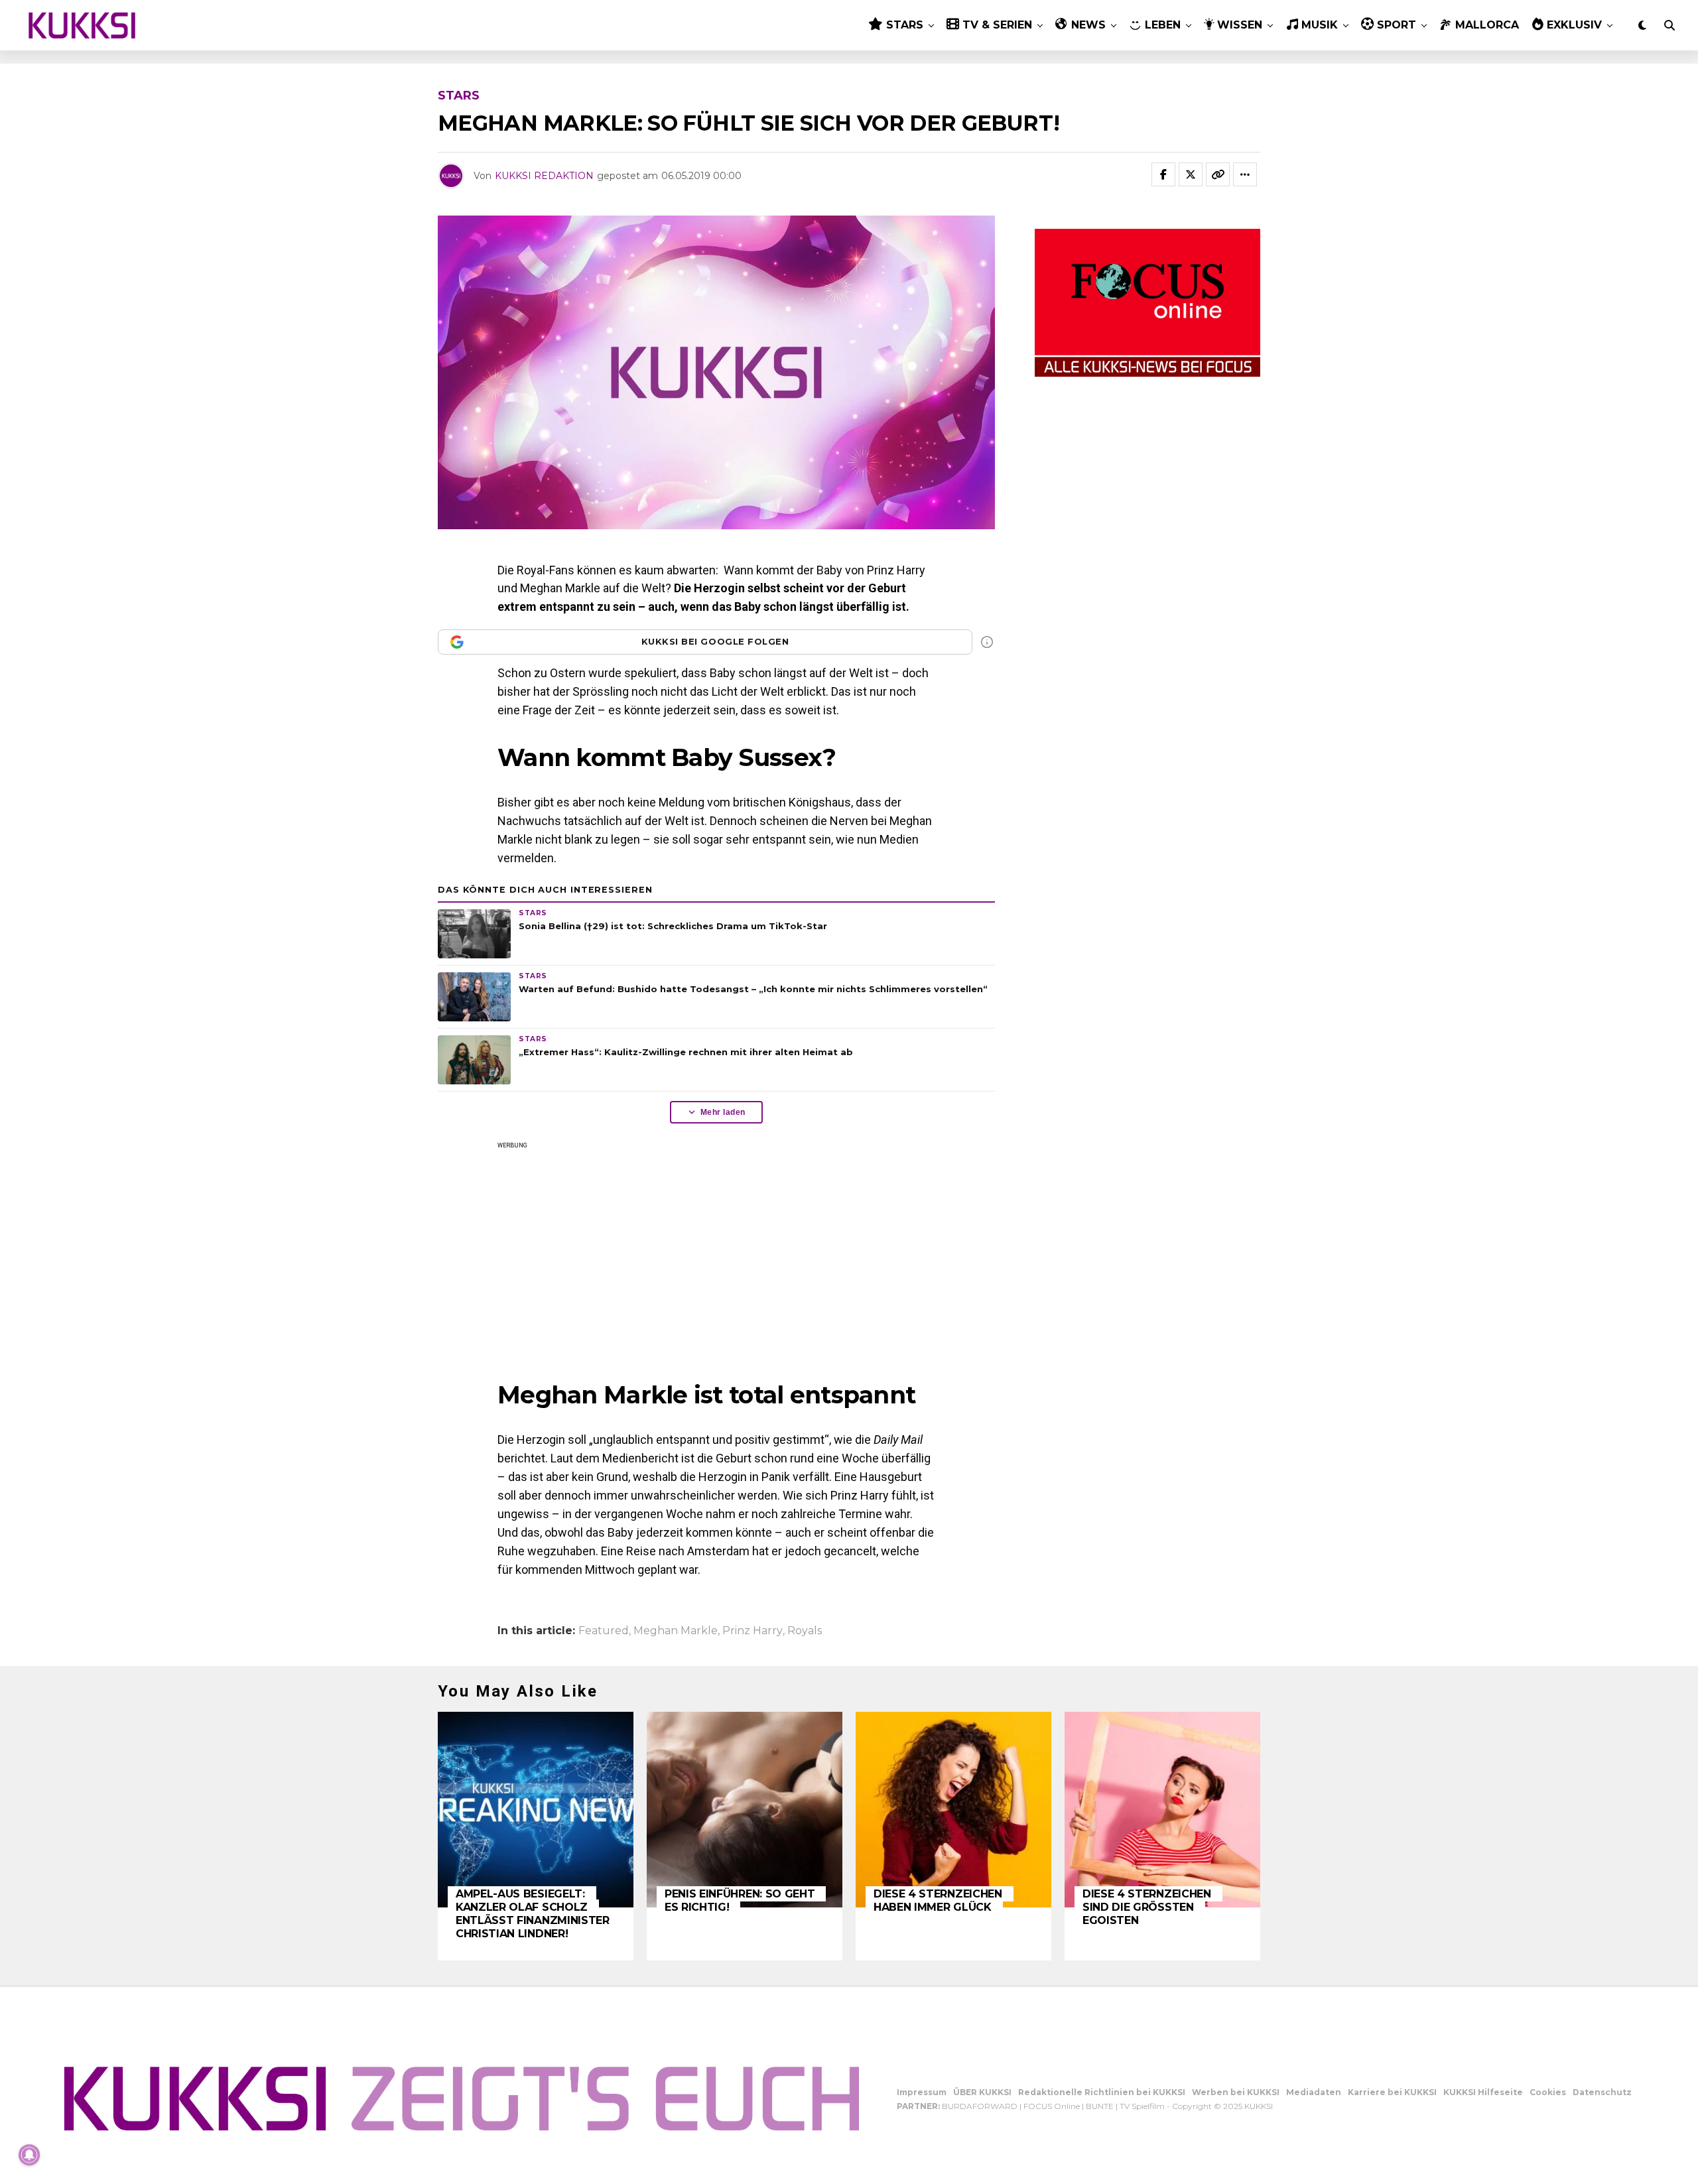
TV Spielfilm (1142, 2106)
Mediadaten (1314, 2092)
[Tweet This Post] (1191, 174)
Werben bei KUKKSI (1236, 2092)
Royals (805, 1631)
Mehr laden (723, 1112)
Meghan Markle (676, 1631)
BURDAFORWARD (980, 2106)
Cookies (1548, 2092)
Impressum (922, 2092)
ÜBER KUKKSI (982, 2092)
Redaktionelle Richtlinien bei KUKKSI (1102, 2092)
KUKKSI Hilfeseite (1483, 2092)
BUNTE (1100, 2106)
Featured (604, 1631)
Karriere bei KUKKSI (1392, 2092)
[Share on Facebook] (1163, 174)
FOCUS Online (1052, 2106)
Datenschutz (1602, 2092)
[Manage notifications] (29, 2155)
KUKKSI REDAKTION (544, 176)
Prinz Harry (752, 1631)
